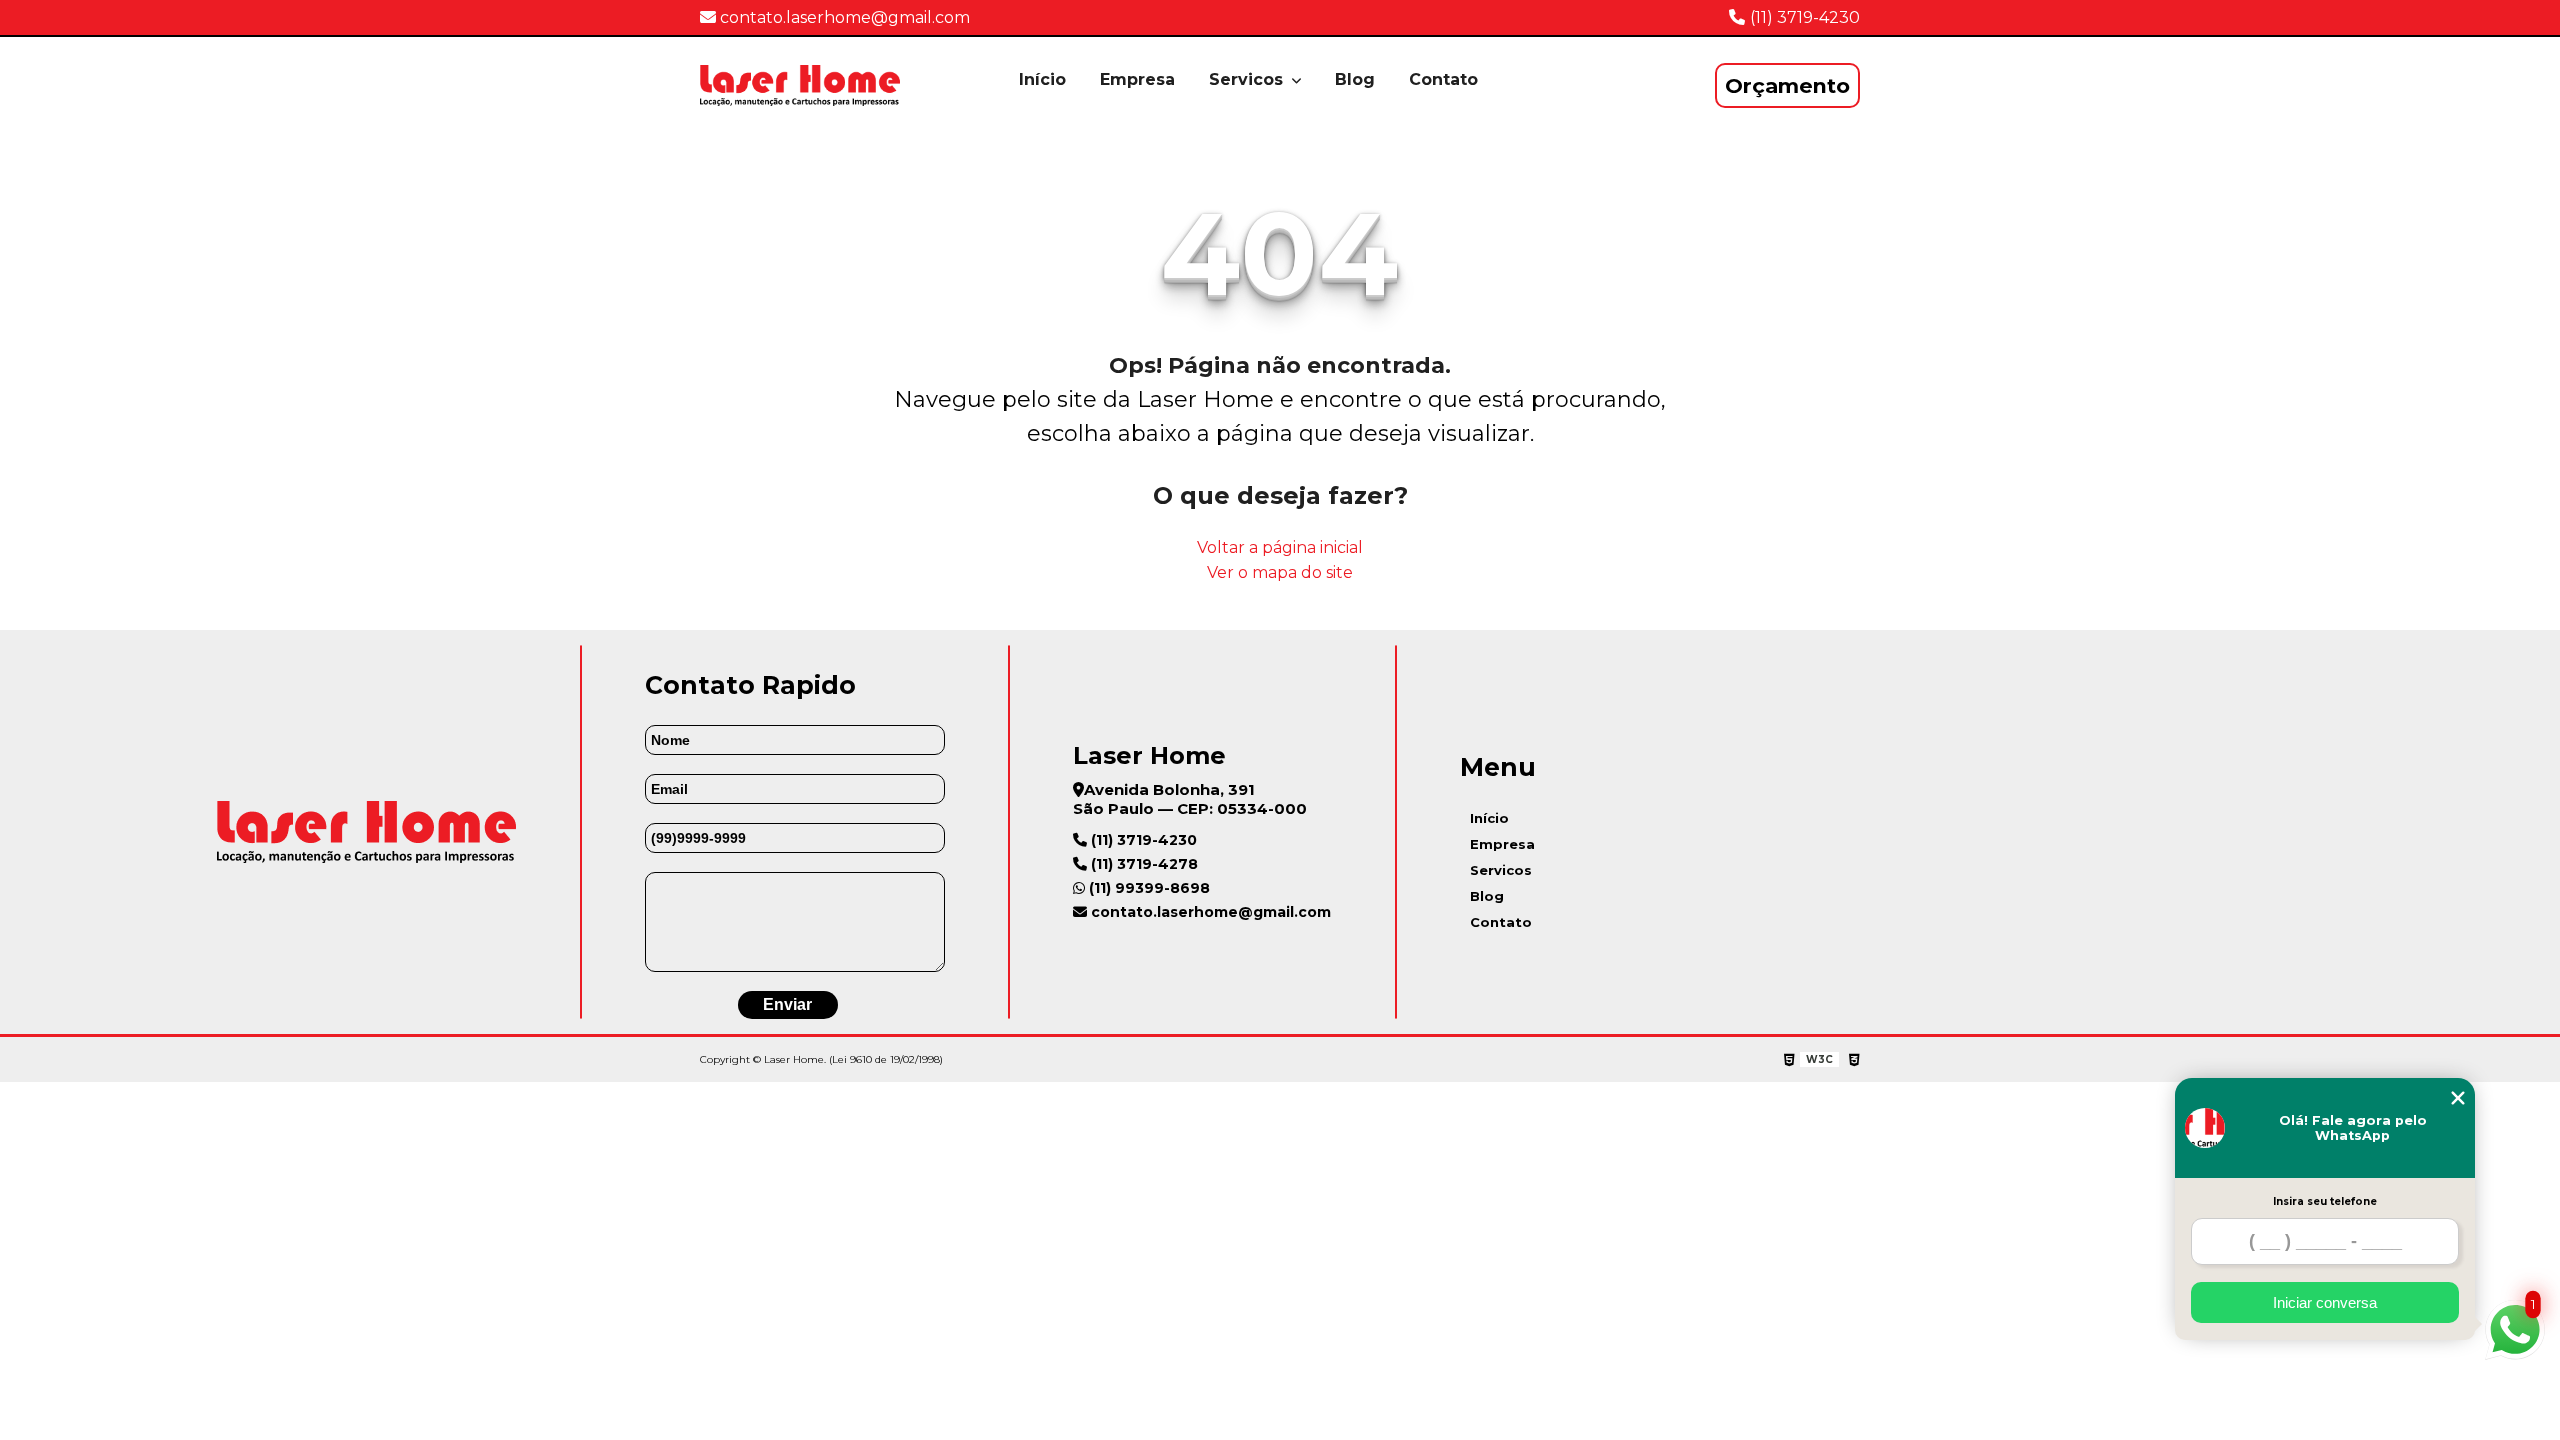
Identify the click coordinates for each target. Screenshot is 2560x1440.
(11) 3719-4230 (1805, 17)
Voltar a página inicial (1280, 547)
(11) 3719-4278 (1142, 864)
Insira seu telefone (2325, 1201)
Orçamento (1787, 85)
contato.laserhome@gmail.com (843, 17)
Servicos (1248, 79)
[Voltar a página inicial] (800, 85)
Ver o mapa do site (1280, 572)
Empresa (1137, 79)
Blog (1355, 79)
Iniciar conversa (2325, 1302)
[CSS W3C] (1854, 1060)
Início (1042, 79)
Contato (1443, 79)
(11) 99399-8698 (1147, 888)
